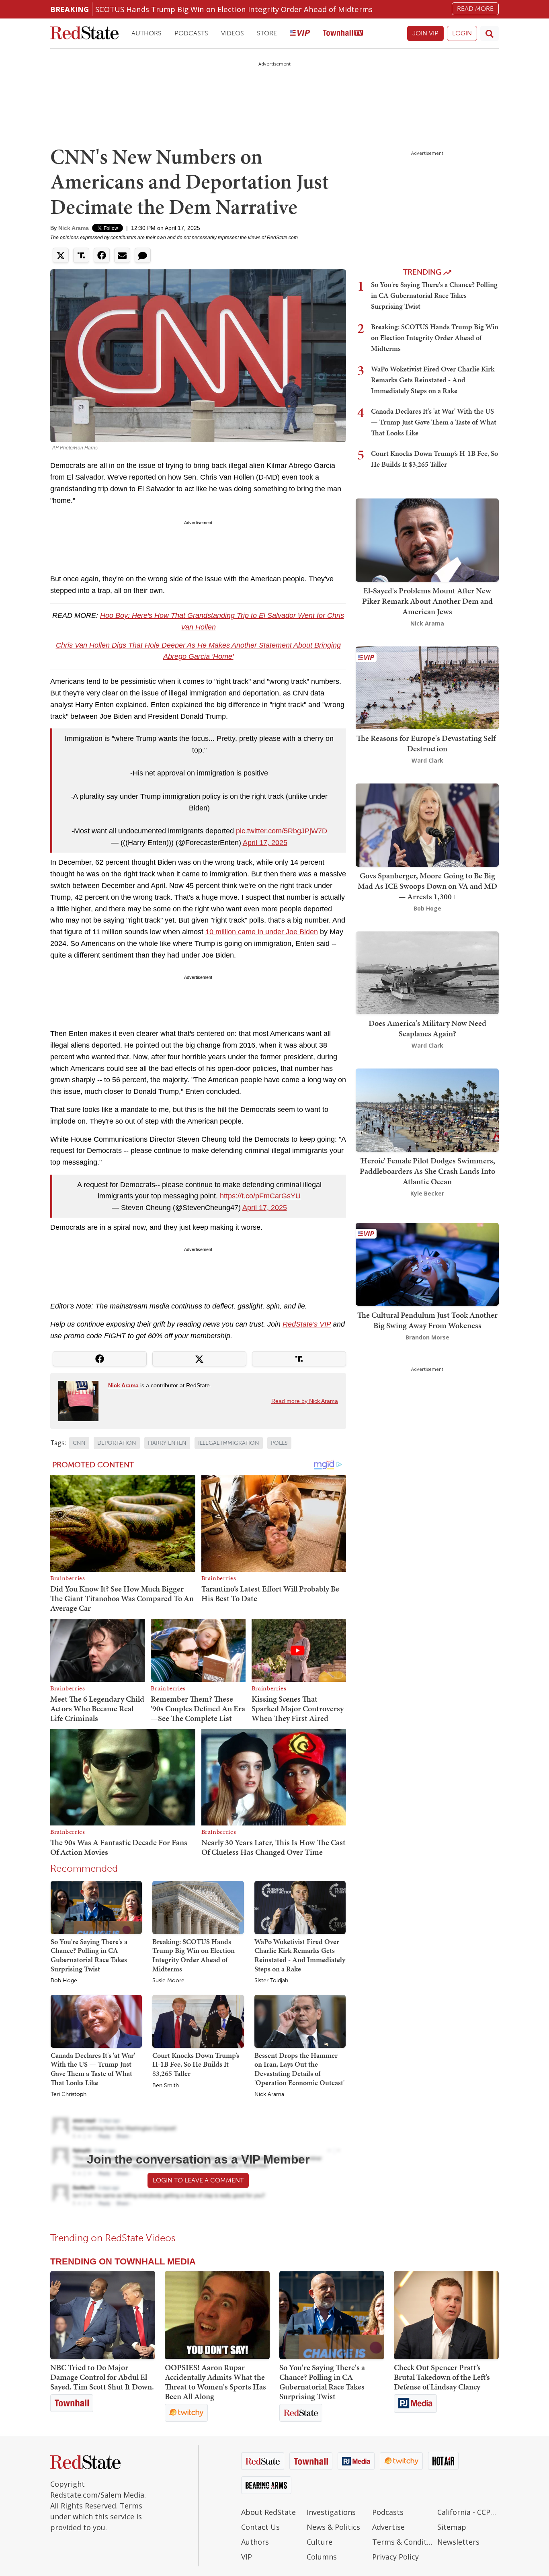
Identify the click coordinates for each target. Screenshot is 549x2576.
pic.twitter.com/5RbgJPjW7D (282, 831)
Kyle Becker (427, 1193)
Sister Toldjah (271, 1981)
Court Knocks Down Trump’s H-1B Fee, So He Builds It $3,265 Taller (196, 2064)
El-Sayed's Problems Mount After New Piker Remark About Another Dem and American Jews (427, 601)
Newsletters (458, 2542)
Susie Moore (168, 1981)
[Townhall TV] (343, 34)
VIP (247, 2557)
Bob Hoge (64, 1981)
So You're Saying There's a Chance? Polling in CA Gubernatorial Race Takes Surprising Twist (89, 1955)
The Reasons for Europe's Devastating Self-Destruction (427, 743)
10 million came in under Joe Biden (262, 932)
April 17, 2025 (265, 843)
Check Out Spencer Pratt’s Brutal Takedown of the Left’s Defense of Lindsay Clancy (442, 2377)
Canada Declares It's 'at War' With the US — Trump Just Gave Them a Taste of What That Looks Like (93, 2069)
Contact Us (260, 2527)
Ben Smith (166, 2086)
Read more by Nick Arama (305, 1401)
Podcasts (191, 33)
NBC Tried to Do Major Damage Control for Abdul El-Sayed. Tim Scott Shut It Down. (102, 2377)
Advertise (388, 2527)
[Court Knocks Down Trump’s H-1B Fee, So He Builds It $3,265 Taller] (198, 2021)
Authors (146, 33)
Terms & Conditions (403, 2542)
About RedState (268, 2512)
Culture (320, 2542)
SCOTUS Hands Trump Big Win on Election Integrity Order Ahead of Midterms (234, 9)
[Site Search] (490, 33)
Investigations (331, 2512)
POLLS (279, 1443)
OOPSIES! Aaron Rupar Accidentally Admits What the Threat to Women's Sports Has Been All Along (215, 2382)
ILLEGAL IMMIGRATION (229, 1443)
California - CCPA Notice (468, 2512)
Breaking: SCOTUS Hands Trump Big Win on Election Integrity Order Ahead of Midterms (194, 1955)
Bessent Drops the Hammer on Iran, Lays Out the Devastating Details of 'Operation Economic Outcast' (299, 2069)
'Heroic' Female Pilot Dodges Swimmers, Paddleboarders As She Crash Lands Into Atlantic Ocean (427, 1171)
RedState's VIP (307, 1324)
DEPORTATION (117, 1443)
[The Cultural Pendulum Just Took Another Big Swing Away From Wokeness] (427, 1264)
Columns (322, 2557)
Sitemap (452, 2527)
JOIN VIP (425, 33)
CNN (79, 1443)
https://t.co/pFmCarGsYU (260, 1196)
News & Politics (333, 2527)
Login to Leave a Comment (198, 2180)
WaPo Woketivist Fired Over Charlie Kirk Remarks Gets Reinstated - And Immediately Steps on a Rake (300, 1955)
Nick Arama (74, 228)
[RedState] (84, 34)
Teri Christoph (69, 2094)
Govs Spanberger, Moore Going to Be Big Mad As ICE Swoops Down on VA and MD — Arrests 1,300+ (427, 886)
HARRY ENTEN (167, 1443)
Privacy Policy (395, 2557)
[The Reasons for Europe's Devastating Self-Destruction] (427, 687)
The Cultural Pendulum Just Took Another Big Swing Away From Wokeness (427, 1320)
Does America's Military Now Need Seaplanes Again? (427, 1028)
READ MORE (475, 9)
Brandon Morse (427, 1337)
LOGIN (462, 33)
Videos (233, 33)
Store (267, 33)
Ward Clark (427, 760)
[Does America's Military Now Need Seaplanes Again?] (427, 972)
